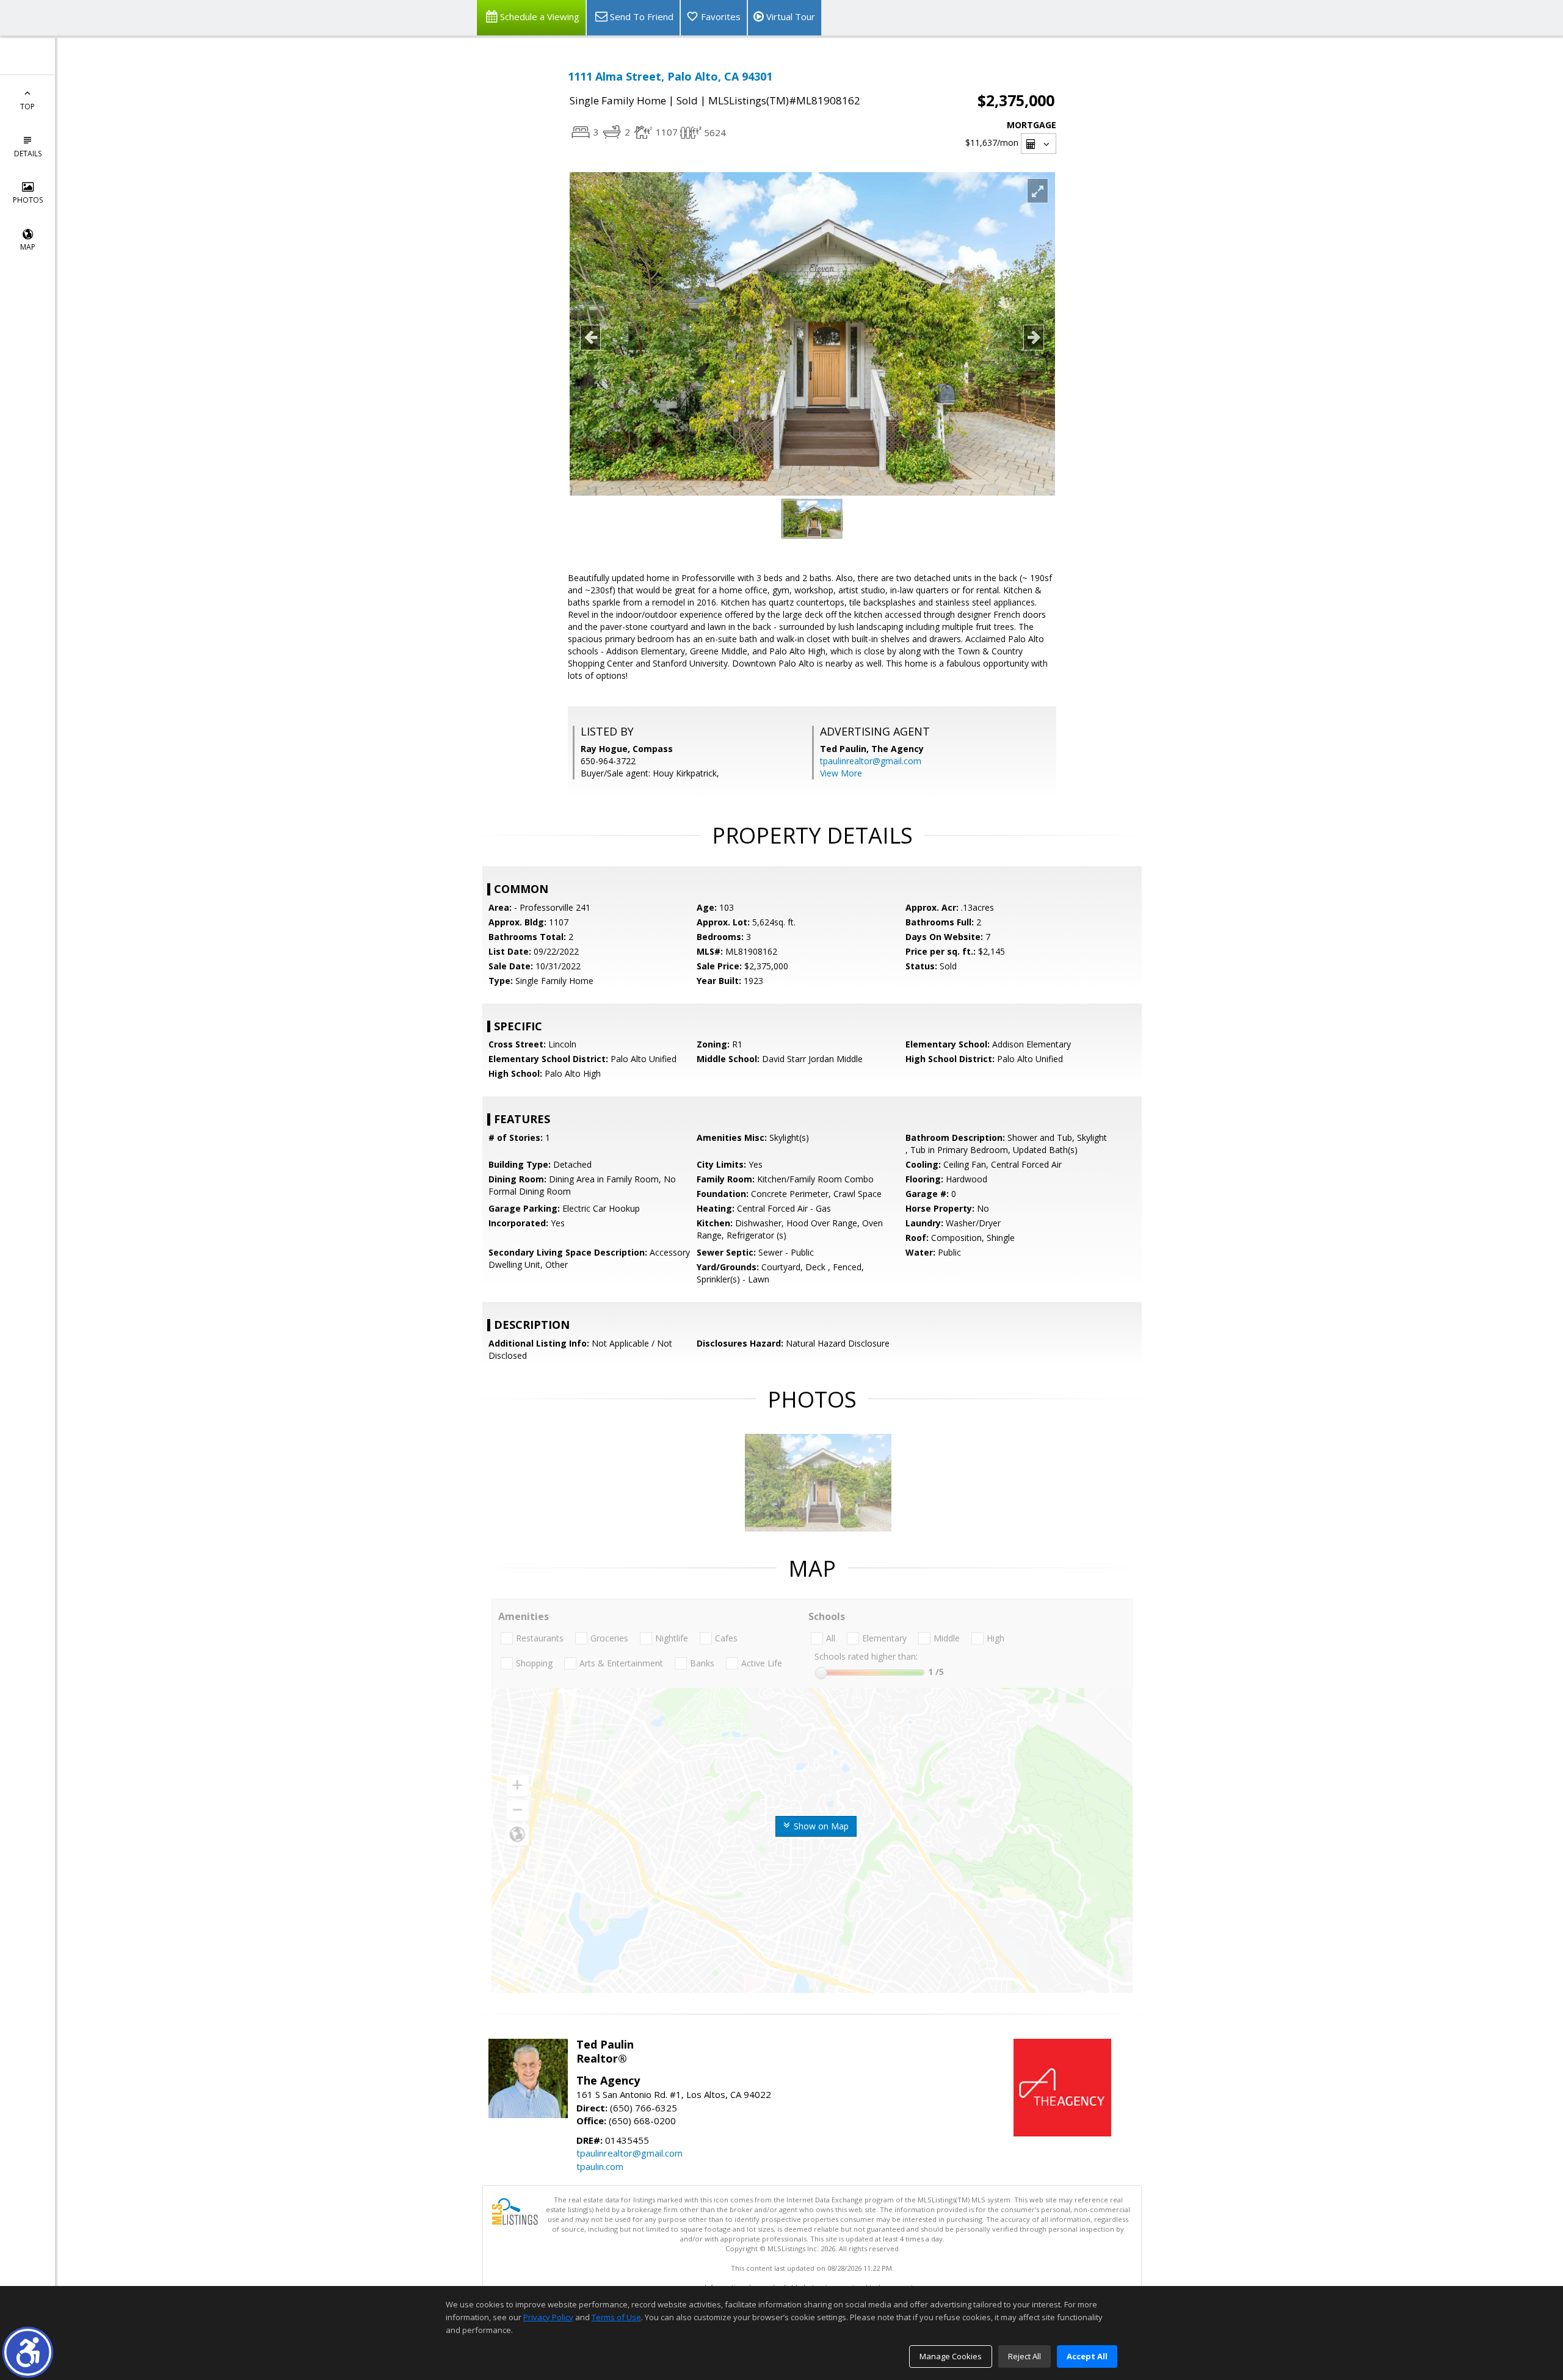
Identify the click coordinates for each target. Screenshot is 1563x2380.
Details (28, 154)
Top (27, 107)
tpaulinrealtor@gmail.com (871, 761)
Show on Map (820, 1826)
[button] (28, 2352)
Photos (28, 200)
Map (28, 247)
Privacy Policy (548, 2317)
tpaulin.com (600, 2166)
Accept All (1087, 2356)
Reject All (1024, 2356)
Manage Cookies (951, 2356)
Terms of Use (616, 2317)
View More (841, 773)
